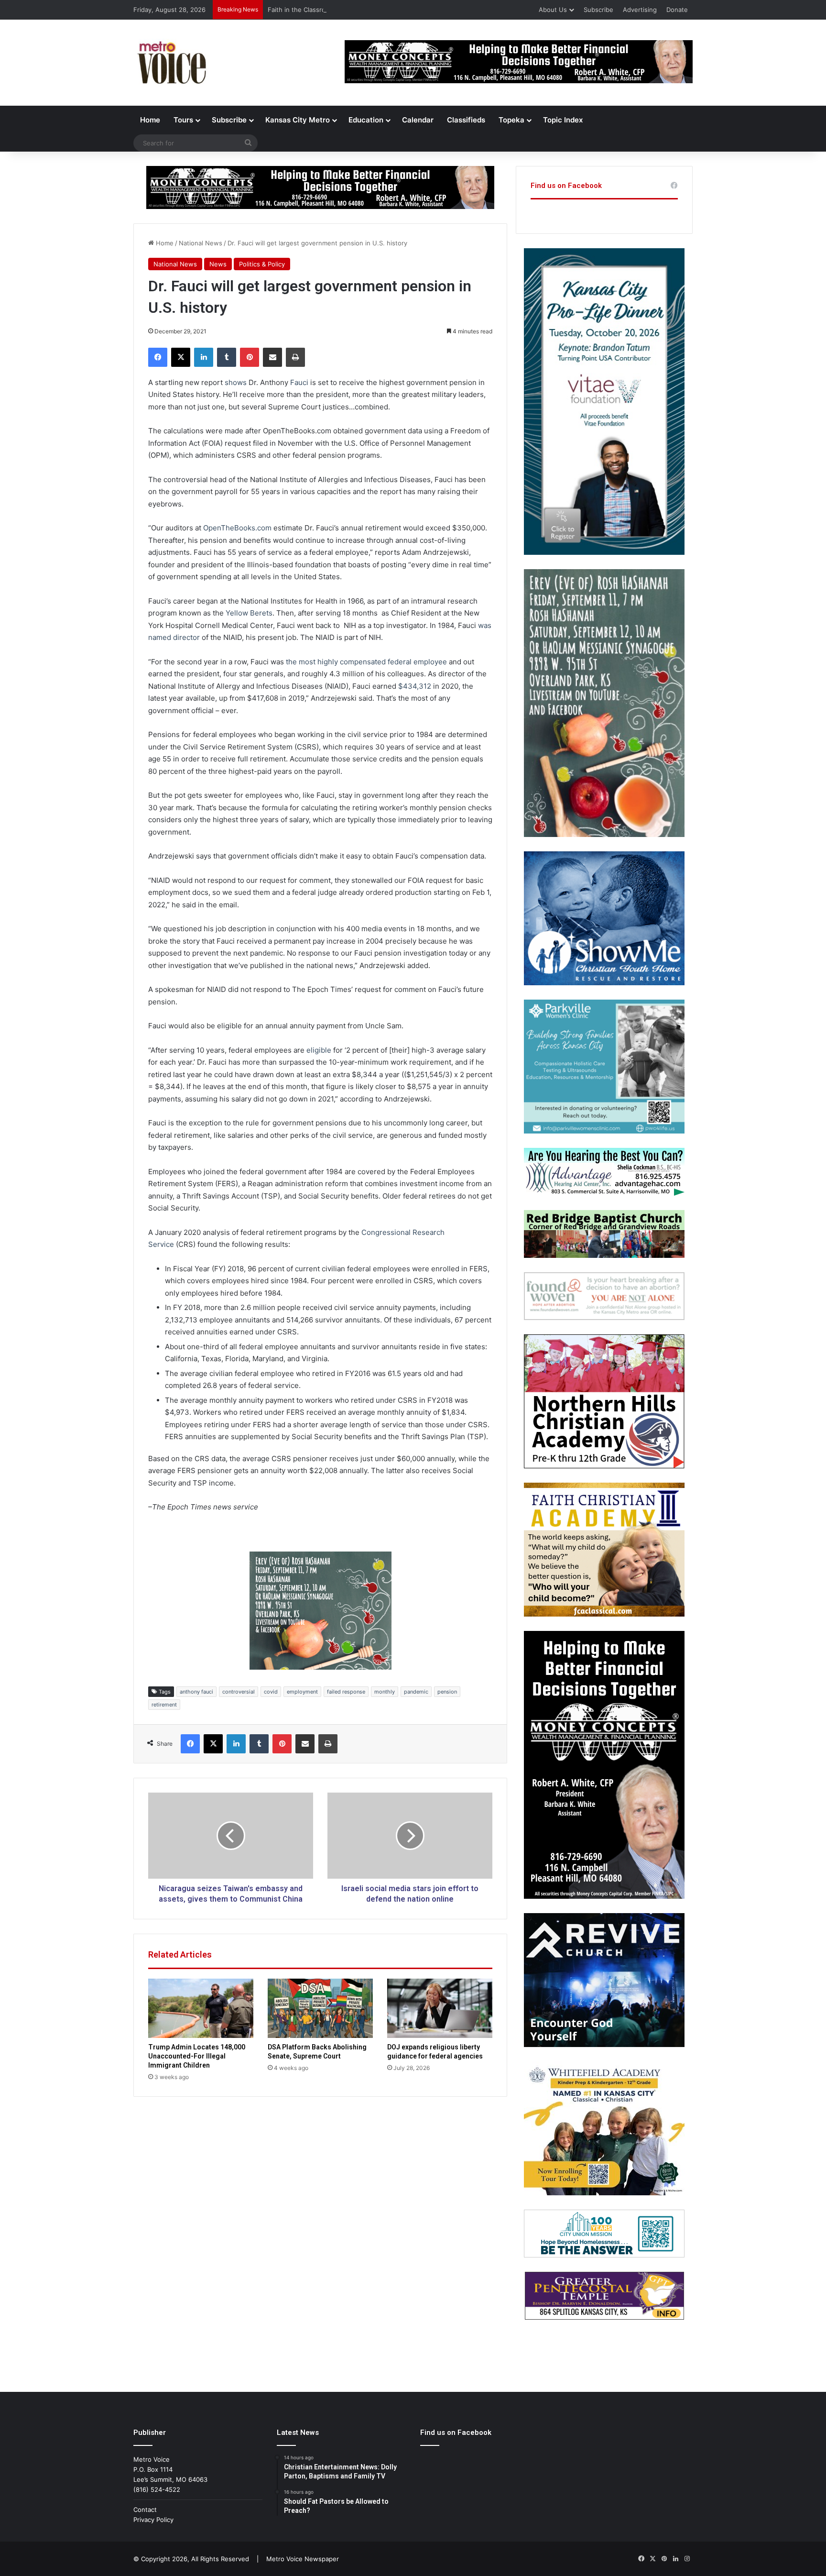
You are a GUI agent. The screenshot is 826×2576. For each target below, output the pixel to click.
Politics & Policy (262, 264)
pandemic (416, 1692)
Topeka (511, 120)
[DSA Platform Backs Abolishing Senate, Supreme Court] (320, 2008)
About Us (553, 10)
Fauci (299, 382)
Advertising (640, 10)
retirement (164, 1705)
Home (150, 120)
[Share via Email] (272, 357)
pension (447, 1692)
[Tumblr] (227, 357)
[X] (181, 357)
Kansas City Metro (298, 120)
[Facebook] (158, 357)
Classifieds (466, 120)
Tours (183, 120)
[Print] (295, 357)
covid (271, 1692)
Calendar (418, 120)
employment (302, 1692)
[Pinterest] (250, 357)
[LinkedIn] (204, 357)
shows (236, 382)
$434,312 (415, 686)
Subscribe (598, 10)
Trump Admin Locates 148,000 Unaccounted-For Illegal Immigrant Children (197, 2056)
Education (366, 120)
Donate (677, 10)
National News (201, 243)
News (218, 264)
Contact (145, 2510)
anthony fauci (196, 1692)
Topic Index (563, 120)
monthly (385, 1692)
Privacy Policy (153, 2520)
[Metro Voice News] (171, 63)
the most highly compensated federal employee (366, 662)
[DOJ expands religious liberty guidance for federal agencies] (440, 2008)
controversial (239, 1692)
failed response (346, 1692)
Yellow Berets (249, 613)
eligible (319, 1050)
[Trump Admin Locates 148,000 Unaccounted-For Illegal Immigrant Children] (201, 2008)
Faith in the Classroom (301, 10)
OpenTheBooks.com (237, 528)
